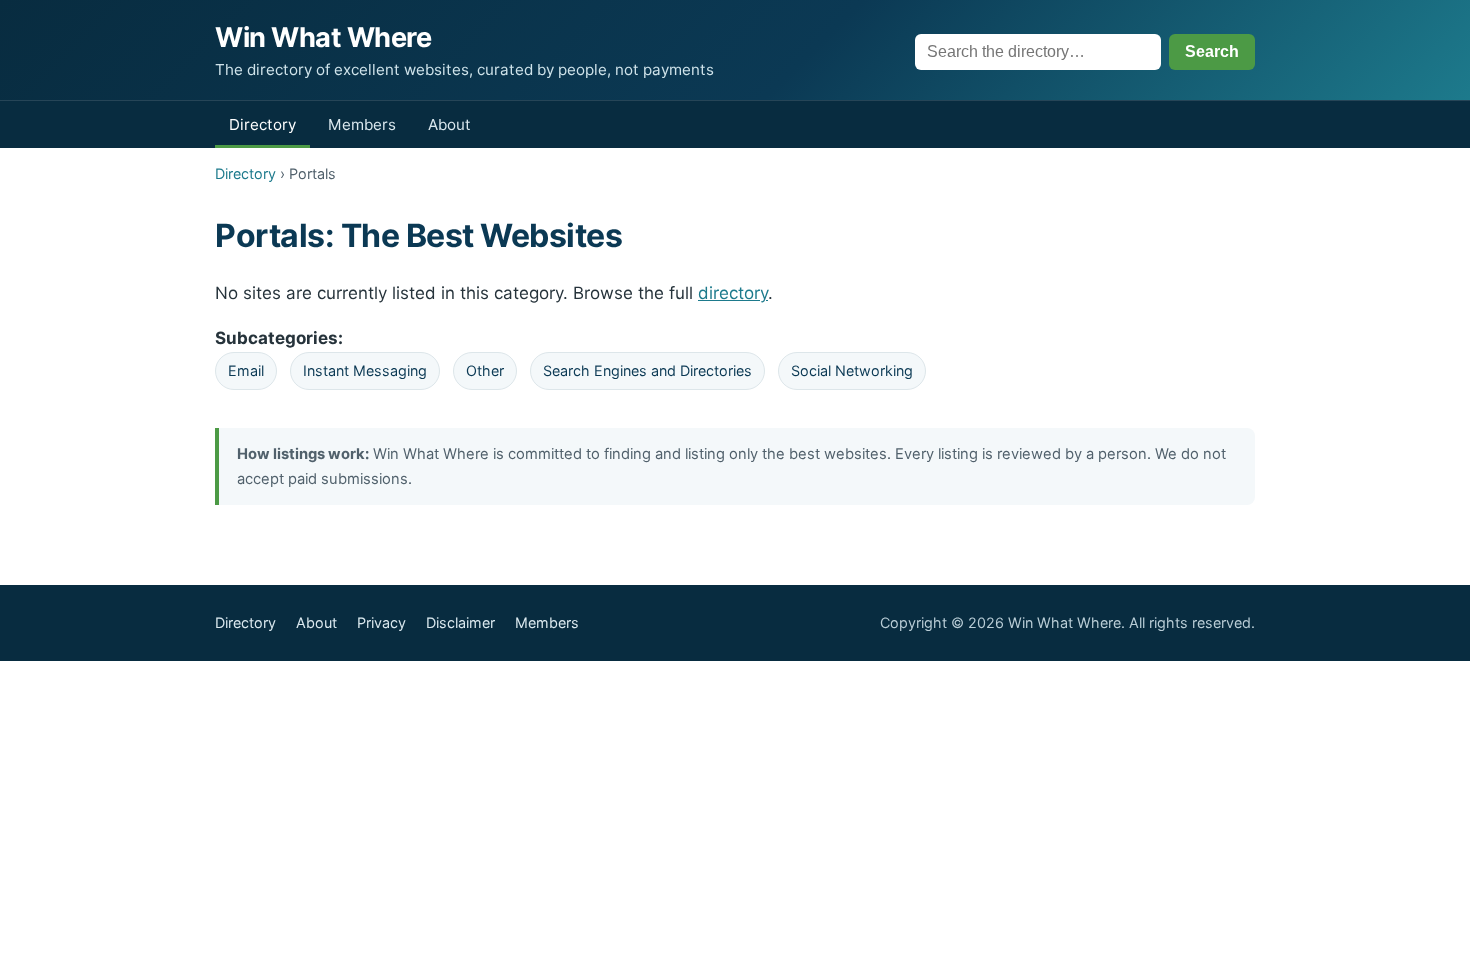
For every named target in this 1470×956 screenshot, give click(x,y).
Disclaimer (460, 622)
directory (733, 293)
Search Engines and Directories (647, 370)
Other (485, 370)
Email (246, 370)
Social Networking (852, 370)
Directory (262, 124)
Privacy (381, 622)
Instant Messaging (365, 370)
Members (362, 124)
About (449, 124)
